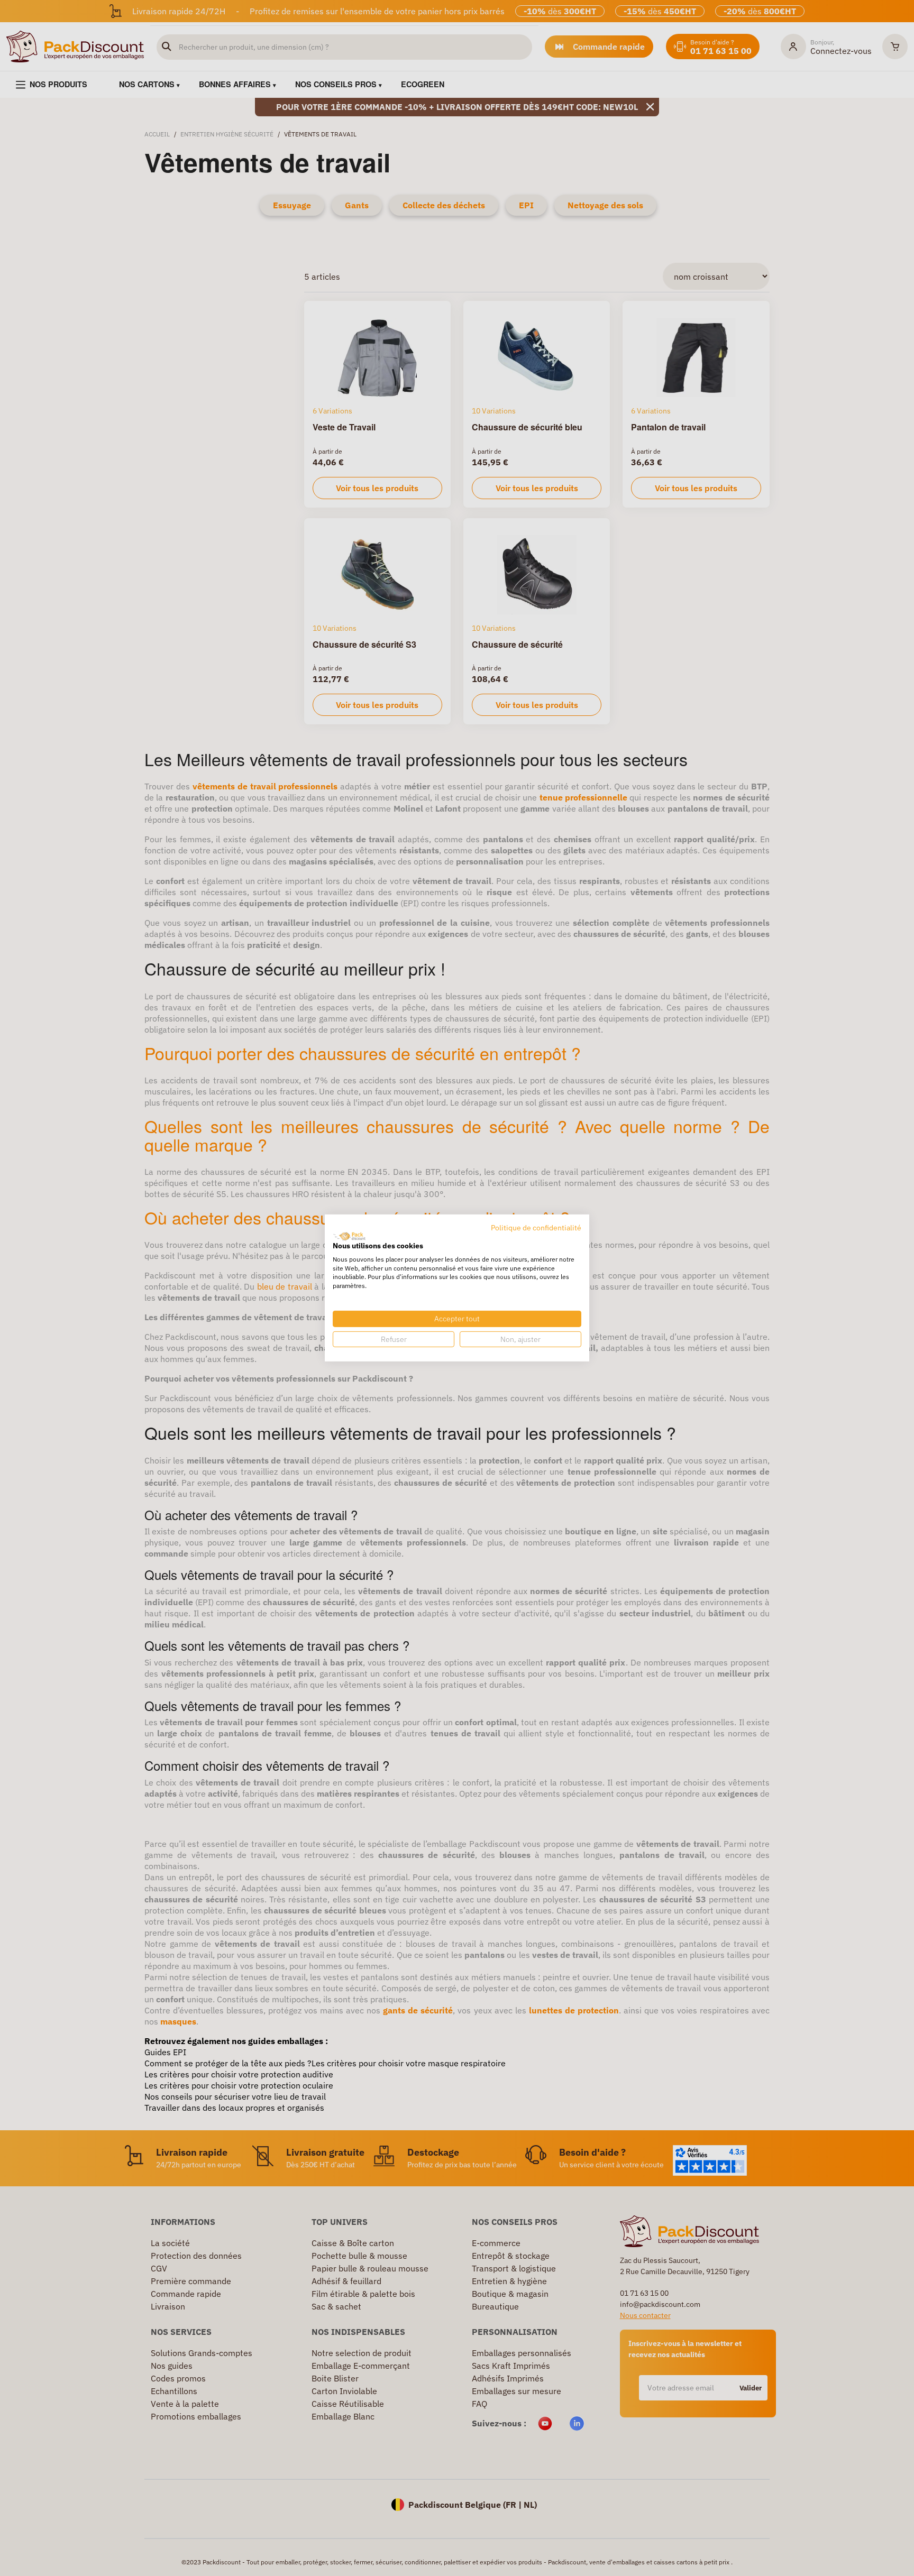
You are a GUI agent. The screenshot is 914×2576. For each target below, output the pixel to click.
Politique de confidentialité (536, 1228)
